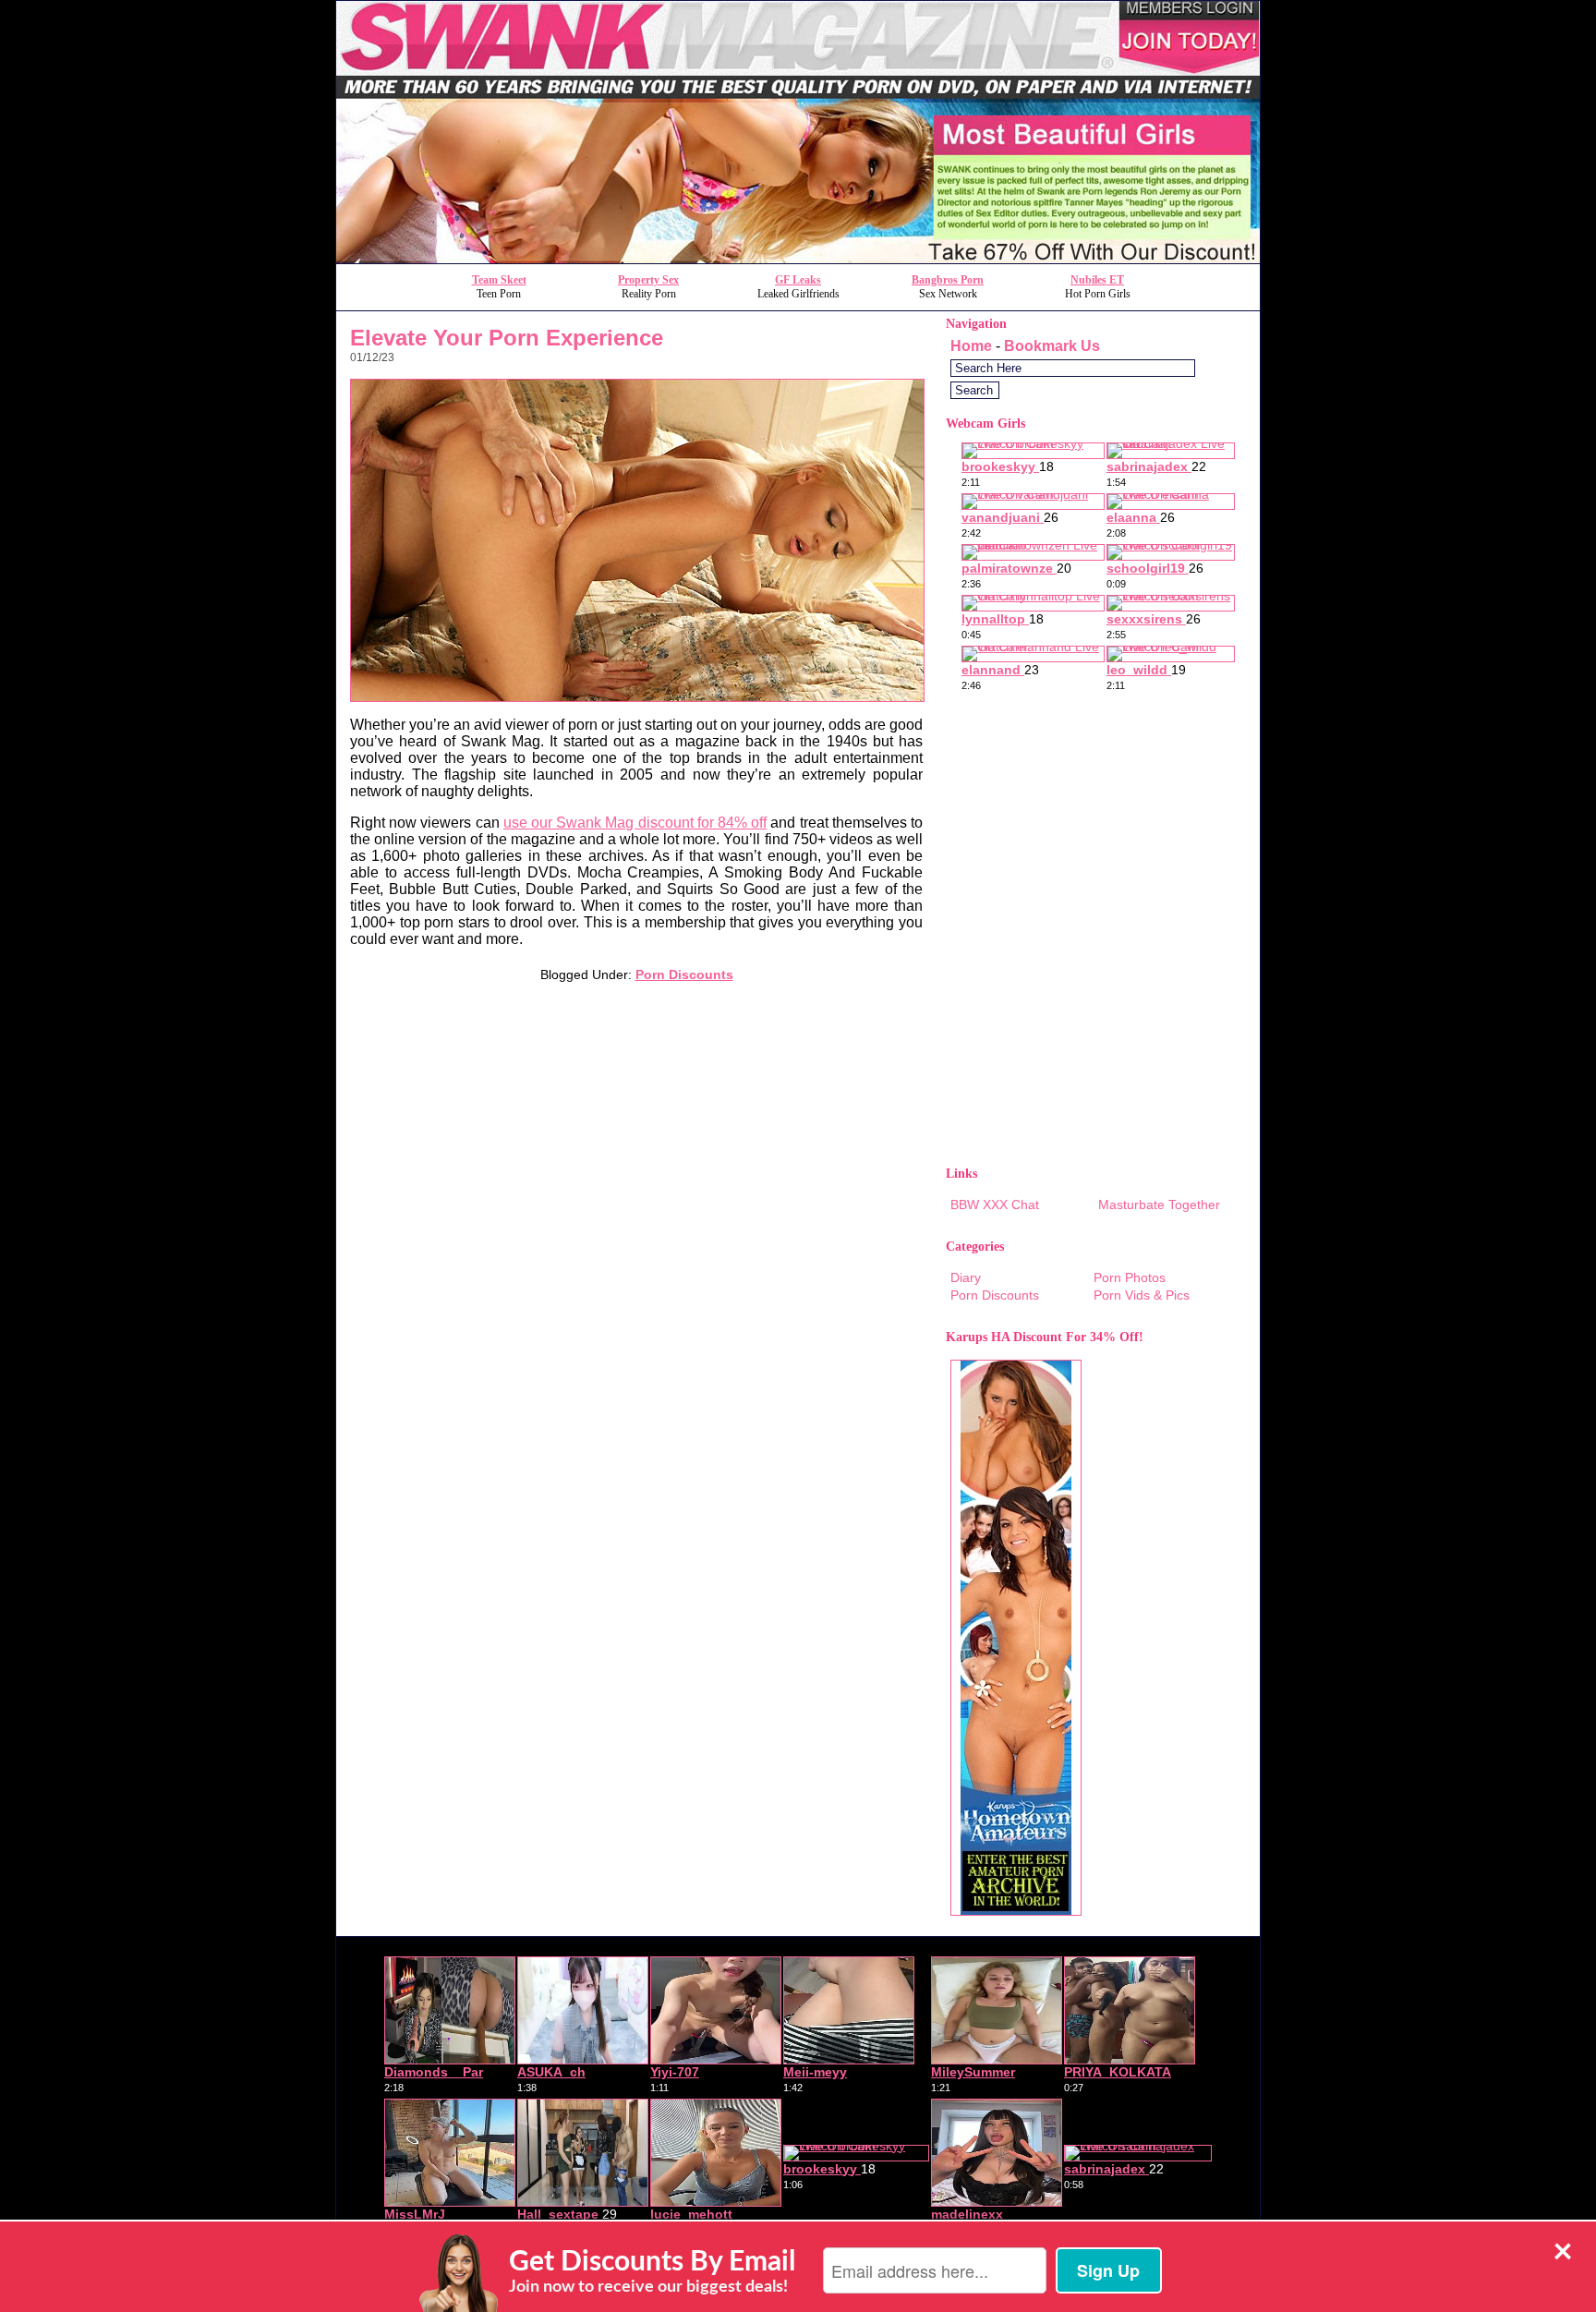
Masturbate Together (1159, 1204)
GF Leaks (798, 280)
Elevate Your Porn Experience (507, 338)
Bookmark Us (1052, 346)
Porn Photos (1130, 1277)
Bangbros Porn (948, 280)
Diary (966, 1277)
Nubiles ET (1097, 280)
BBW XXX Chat (995, 1204)
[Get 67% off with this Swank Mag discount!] (798, 258)
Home (971, 346)
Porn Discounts (684, 974)
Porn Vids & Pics (1142, 1295)
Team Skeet (499, 280)
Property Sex (648, 280)
